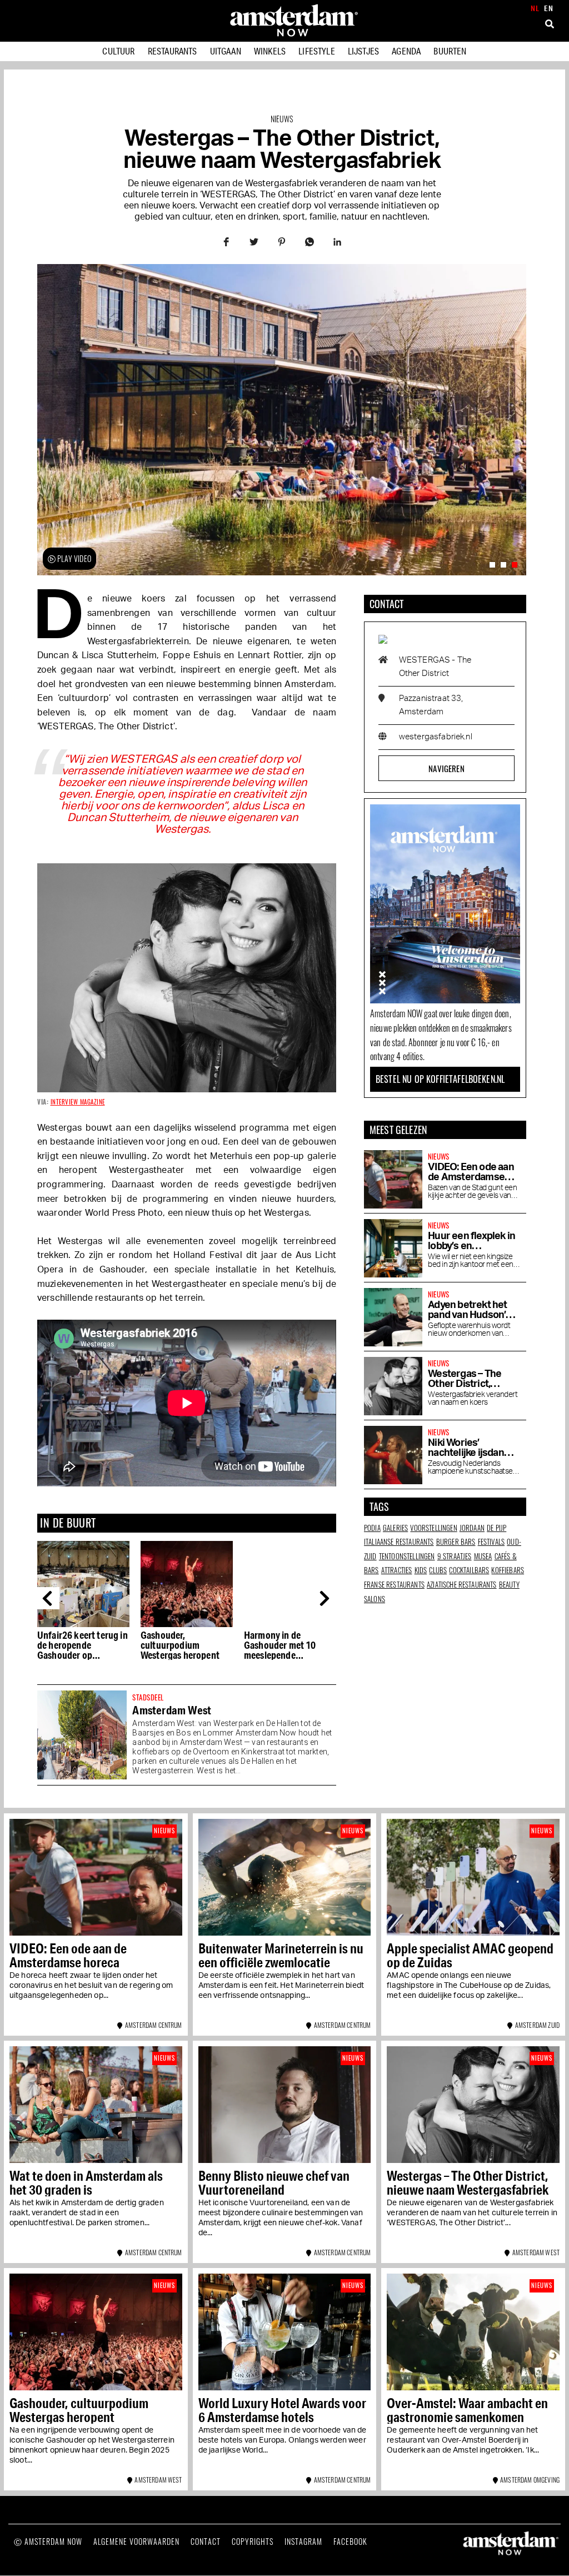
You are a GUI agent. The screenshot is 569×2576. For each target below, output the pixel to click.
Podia (372, 1528)
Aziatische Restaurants (462, 1584)
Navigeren (446, 768)
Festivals (491, 1541)
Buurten (450, 51)
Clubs (438, 1570)
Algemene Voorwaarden (136, 2541)
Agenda (406, 51)
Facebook (350, 2541)
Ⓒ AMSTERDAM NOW (48, 2541)
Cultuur (118, 51)
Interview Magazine (78, 1102)
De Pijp (496, 1528)
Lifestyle (316, 51)
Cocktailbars (469, 1570)
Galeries (395, 1528)
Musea (483, 1556)
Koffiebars (508, 1570)
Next (327, 1598)
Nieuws (282, 119)
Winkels (270, 51)
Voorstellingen (433, 1528)
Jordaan (472, 1528)
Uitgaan (226, 51)
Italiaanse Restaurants (399, 1541)
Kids (421, 1570)
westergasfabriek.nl (436, 737)
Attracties (397, 1570)
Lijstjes (363, 51)
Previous (48, 1598)
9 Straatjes (455, 1556)
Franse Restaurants (394, 1584)
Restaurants (173, 51)
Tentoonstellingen (407, 1556)
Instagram (303, 2541)
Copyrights (253, 2541)
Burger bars (456, 1541)
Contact (206, 2541)
